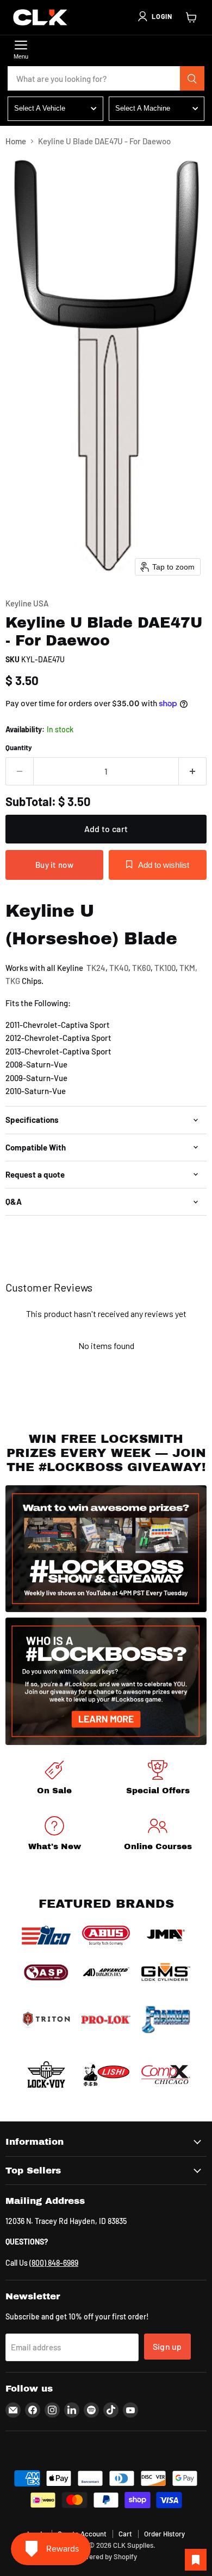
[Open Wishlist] (196, 2560)
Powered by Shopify (106, 2556)
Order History (164, 2534)
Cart (125, 2534)
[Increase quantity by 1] (193, 771)
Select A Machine (143, 108)
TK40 (119, 968)
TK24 (96, 968)
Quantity (19, 748)
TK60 (141, 968)
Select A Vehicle (40, 108)
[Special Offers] (158, 1779)
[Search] (192, 79)
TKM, (188, 968)
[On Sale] (54, 1779)
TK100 (165, 968)
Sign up (167, 2346)
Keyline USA (27, 603)
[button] (154, 16)
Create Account (82, 2534)
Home (16, 141)
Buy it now (54, 865)
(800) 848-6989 (54, 2263)
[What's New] (54, 1835)
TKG (13, 981)
